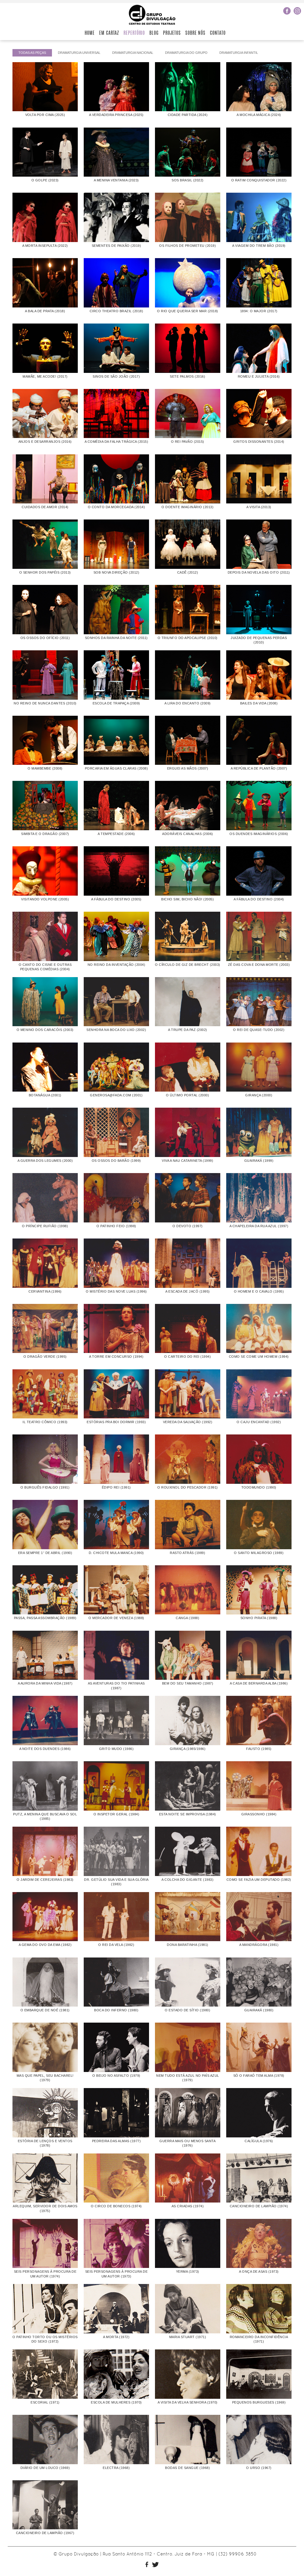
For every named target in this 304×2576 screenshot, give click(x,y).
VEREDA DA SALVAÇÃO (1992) (188, 1422)
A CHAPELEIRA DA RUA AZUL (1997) (259, 1226)
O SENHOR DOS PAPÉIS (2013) (45, 572)
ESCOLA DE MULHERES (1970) (116, 2402)
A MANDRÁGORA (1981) (259, 1945)
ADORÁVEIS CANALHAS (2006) (188, 834)
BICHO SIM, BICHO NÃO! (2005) (187, 899)
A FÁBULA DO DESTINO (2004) (259, 899)
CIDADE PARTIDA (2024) (188, 115)
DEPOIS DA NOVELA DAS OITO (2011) (259, 572)
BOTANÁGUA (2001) (45, 1095)
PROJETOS (172, 33)
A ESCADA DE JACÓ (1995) (188, 1291)
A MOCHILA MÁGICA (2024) (259, 115)
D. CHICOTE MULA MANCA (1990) (116, 1553)
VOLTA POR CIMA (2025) (45, 115)
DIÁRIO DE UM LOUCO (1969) (45, 2468)
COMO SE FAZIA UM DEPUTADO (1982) (259, 1880)
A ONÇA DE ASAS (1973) (259, 2272)
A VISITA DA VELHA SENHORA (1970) (188, 2402)
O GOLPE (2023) (45, 180)
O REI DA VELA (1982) (116, 1945)
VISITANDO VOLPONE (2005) (45, 899)
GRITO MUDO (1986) (117, 1749)
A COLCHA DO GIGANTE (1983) (187, 1880)
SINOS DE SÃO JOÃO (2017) (116, 376)
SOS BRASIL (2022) (188, 180)
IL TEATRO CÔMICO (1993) (45, 1422)
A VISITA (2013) (259, 507)
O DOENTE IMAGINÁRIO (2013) (187, 507)
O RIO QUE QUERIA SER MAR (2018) (188, 311)
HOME (90, 33)
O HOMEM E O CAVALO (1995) (259, 1291)
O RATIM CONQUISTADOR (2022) (259, 180)
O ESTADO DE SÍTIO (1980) (187, 2010)
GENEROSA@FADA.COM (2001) (116, 1095)
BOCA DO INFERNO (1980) (116, 2010)
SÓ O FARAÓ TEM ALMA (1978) (259, 2076)
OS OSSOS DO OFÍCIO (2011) (45, 638)
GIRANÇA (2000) (259, 1095)
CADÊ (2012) (188, 572)
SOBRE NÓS (195, 33)
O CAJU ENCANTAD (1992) (259, 1422)
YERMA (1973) (188, 2272)
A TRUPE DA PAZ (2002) (188, 1030)
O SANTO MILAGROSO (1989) (259, 1553)
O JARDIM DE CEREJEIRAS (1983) (45, 1880)
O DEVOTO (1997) (188, 1226)
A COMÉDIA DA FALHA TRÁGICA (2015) (117, 442)
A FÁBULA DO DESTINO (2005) (116, 899)
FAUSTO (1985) (259, 1749)
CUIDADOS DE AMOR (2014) (45, 507)
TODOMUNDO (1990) (259, 1487)
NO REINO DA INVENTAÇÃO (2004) (117, 965)
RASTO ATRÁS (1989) (187, 1553)
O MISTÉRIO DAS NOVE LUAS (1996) (116, 1291)
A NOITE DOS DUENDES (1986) (45, 1749)
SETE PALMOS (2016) (187, 376)
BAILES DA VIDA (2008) (259, 703)
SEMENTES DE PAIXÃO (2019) (117, 246)
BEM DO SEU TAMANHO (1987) (188, 1683)
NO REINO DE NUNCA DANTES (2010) (45, 703)
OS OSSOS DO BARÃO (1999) (116, 1161)
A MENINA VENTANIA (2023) (116, 180)
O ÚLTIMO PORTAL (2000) (187, 1095)
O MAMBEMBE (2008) (45, 768)
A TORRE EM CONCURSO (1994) (116, 1357)
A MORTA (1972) (116, 2337)
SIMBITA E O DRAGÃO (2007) (45, 834)
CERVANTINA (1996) (45, 1291)
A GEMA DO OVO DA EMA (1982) (45, 1945)
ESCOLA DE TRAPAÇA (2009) (116, 703)
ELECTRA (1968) (116, 2468)
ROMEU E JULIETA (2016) (259, 376)
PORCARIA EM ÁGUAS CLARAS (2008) (117, 768)
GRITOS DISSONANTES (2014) (259, 442)
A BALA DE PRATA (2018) (45, 311)
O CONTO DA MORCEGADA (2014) (117, 507)
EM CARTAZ (109, 33)
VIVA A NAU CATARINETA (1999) (187, 1161)
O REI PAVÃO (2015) (188, 442)
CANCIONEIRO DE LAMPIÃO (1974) (259, 2206)
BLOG (154, 33)
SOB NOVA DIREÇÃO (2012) (117, 572)
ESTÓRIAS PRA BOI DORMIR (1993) (116, 1422)
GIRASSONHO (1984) (259, 1814)
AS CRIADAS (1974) (188, 2206)
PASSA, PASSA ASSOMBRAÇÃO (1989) (45, 1618)
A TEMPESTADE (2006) (116, 834)
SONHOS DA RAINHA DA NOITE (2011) (116, 638)
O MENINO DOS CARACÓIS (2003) (45, 1030)
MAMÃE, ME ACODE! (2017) (45, 376)
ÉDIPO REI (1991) (116, 1487)
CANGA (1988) (187, 1618)
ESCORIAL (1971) (45, 2402)
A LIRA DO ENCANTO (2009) (188, 703)
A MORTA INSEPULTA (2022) (45, 246)
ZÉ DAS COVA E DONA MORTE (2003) (259, 965)
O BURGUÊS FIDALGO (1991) (45, 1487)
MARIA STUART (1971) (188, 2337)
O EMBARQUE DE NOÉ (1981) (45, 2010)
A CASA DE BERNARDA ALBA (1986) (259, 1683)
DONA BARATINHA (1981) (188, 1945)
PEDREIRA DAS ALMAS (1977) (117, 2141)
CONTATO (218, 33)
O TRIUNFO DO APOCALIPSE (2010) (188, 638)
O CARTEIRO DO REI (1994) (187, 1357)
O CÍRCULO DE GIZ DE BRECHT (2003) (188, 965)
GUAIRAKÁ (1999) (259, 1161)
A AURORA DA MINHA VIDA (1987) (45, 1683)
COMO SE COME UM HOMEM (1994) (259, 1357)
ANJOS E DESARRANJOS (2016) (45, 442)
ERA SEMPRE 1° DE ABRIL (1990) (45, 1553)
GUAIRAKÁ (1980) (259, 2010)
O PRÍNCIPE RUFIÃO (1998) (45, 1226)
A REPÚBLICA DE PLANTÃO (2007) (259, 768)
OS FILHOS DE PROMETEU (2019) (187, 246)
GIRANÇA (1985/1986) (188, 1749)
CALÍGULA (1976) (259, 2141)
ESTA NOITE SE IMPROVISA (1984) (188, 1814)
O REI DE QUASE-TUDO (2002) (259, 1030)
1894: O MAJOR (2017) (259, 311)
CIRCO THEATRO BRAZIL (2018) (117, 311)
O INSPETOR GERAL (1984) (117, 1814)
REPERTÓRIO (134, 33)
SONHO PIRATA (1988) (259, 1618)
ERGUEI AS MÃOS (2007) (188, 768)
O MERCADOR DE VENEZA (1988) (116, 1618)
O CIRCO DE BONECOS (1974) (116, 2206)
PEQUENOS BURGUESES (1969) (259, 2402)
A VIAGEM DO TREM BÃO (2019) (259, 246)
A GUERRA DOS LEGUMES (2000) (45, 1161)
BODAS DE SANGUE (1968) (187, 2468)
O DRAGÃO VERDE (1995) (45, 1357)
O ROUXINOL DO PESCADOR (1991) (188, 1487)
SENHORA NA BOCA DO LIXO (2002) (116, 1030)
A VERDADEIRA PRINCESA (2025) (116, 115)
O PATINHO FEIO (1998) (116, 1226)
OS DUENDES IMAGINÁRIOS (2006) (259, 834)
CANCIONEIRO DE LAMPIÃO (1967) (45, 2533)
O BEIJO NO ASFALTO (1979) (116, 2076)
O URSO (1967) (259, 2468)
